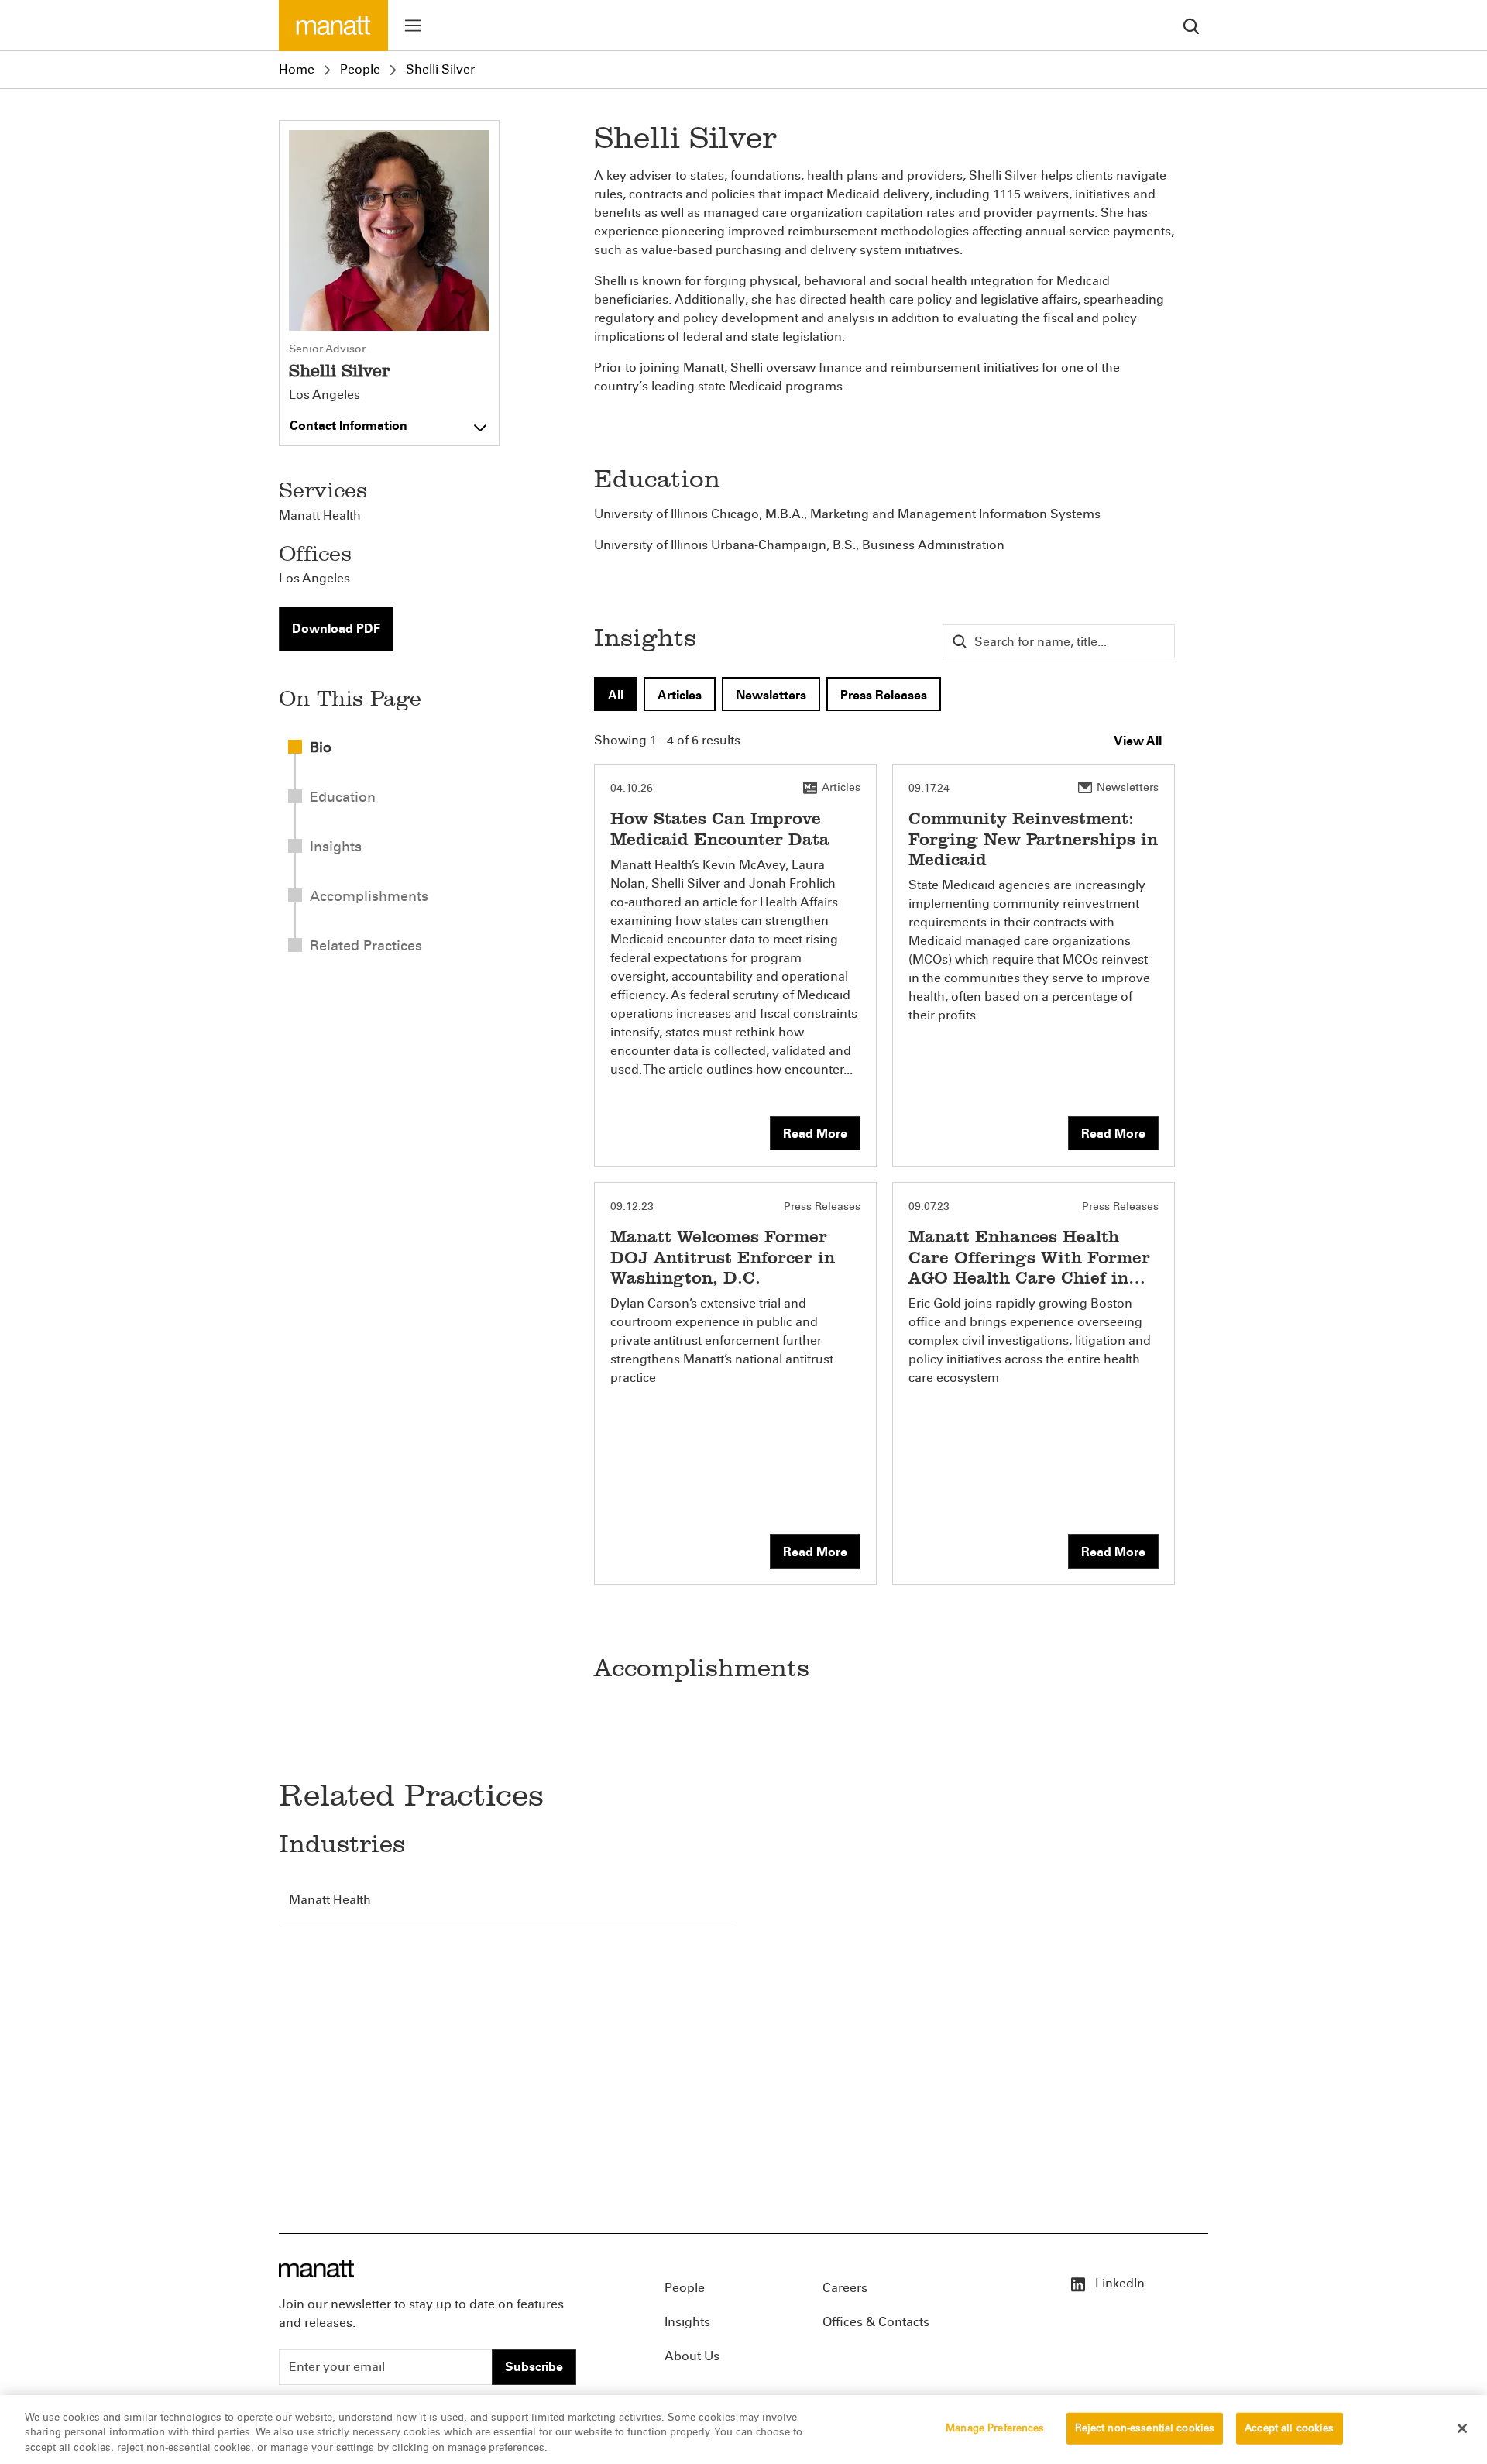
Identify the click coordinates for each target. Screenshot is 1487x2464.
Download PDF (336, 629)
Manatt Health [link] (320, 515)
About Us (692, 2356)
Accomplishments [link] (369, 896)
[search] (1191, 25)
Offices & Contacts (876, 2322)
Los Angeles (325, 395)
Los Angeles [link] (314, 578)
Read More (815, 1134)
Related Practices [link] (366, 946)
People (360, 69)
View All (1138, 741)
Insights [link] (336, 847)
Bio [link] (321, 747)
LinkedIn (1118, 2283)
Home (297, 69)
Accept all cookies (1289, 2428)
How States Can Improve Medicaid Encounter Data (720, 828)
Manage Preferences (995, 2428)
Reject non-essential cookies (1145, 2428)
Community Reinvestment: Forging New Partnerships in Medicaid (1033, 839)
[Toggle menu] (413, 26)
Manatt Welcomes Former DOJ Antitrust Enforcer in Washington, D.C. (723, 1257)
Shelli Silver (440, 69)
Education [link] (343, 797)
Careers (845, 2288)
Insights (687, 2322)
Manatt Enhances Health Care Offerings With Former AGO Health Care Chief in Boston (1029, 1267)
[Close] (1462, 2428)
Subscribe (534, 2367)
